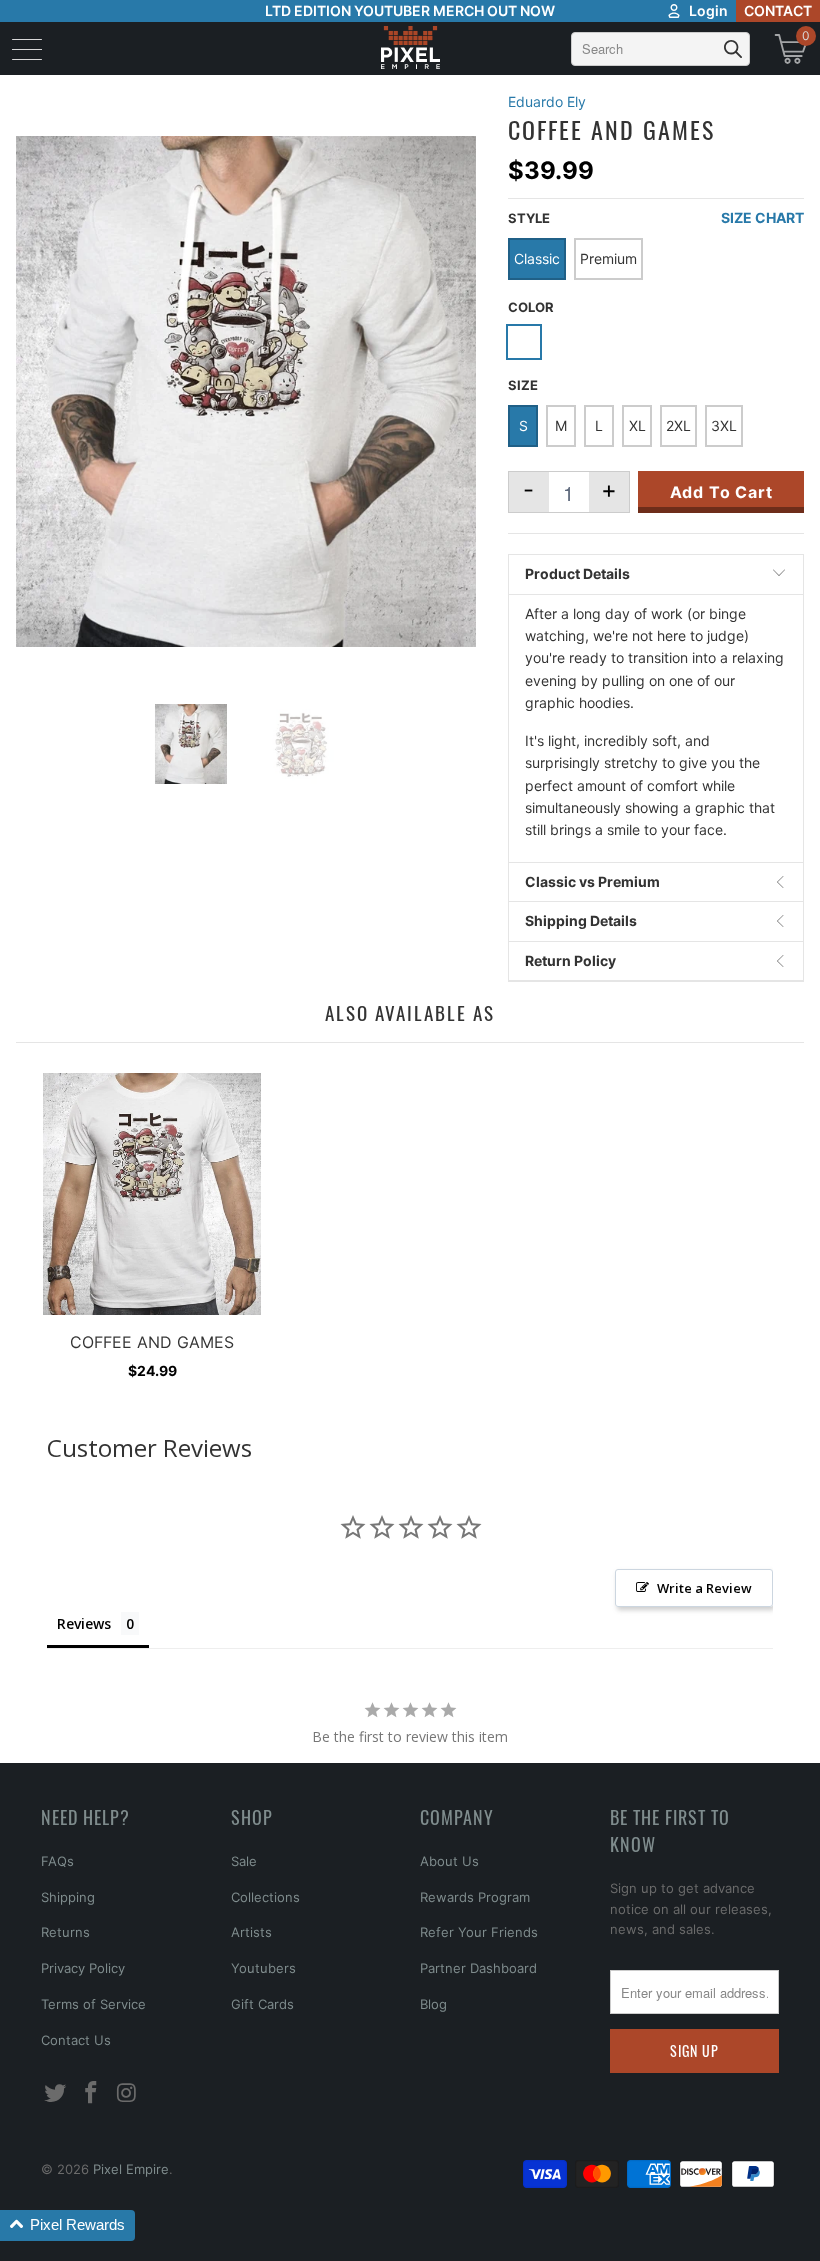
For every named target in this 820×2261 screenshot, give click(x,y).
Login (708, 10)
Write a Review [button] (704, 1588)
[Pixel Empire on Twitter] (56, 2093)
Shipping (68, 1897)
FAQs (57, 1861)
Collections (265, 1897)
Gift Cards (262, 2004)
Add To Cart (721, 492)
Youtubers (263, 1968)
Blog (433, 2004)
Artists (251, 1932)
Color (531, 307)
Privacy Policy (83, 1968)
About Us (449, 1861)
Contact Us (76, 2040)
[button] (67, 2225)
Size (523, 385)
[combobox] (660, 49)
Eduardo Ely (547, 101)
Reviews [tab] (84, 1623)
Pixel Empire (131, 2169)
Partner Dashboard (478, 1968)
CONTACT (778, 10)
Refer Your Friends (479, 1932)
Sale (244, 1861)
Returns (65, 1932)
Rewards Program (475, 1897)
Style (529, 218)
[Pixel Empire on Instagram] (127, 2093)
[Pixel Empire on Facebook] (92, 2093)
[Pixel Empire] (410, 48)
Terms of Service (93, 2004)
